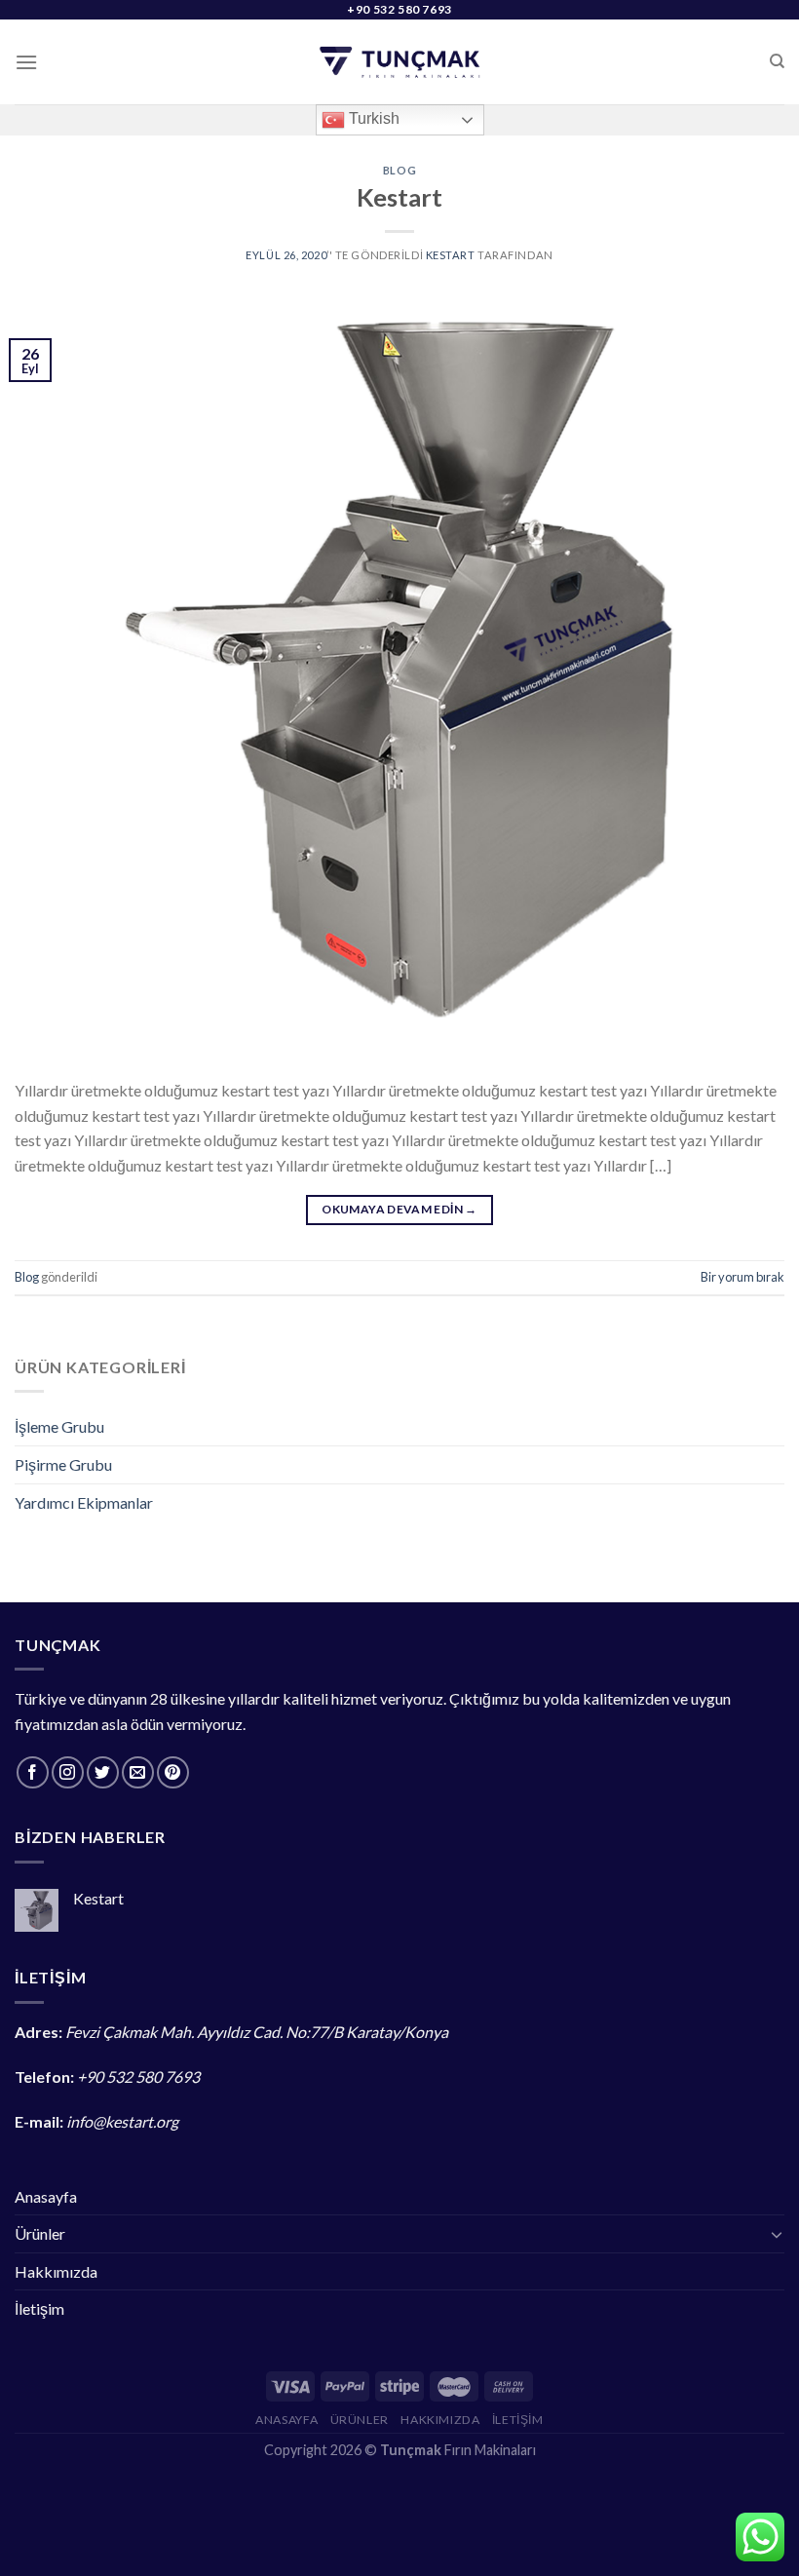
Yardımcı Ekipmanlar (84, 1502)
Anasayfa (46, 2196)
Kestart (399, 197)
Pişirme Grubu (63, 1464)
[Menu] (26, 62)
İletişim (39, 2308)
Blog (399, 170)
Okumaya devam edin (399, 1209)
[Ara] (777, 61)
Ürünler (40, 2233)
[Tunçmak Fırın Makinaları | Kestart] (400, 62)
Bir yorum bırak (742, 1277)
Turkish (372, 118)
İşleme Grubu (59, 1426)
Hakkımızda (56, 2271)
